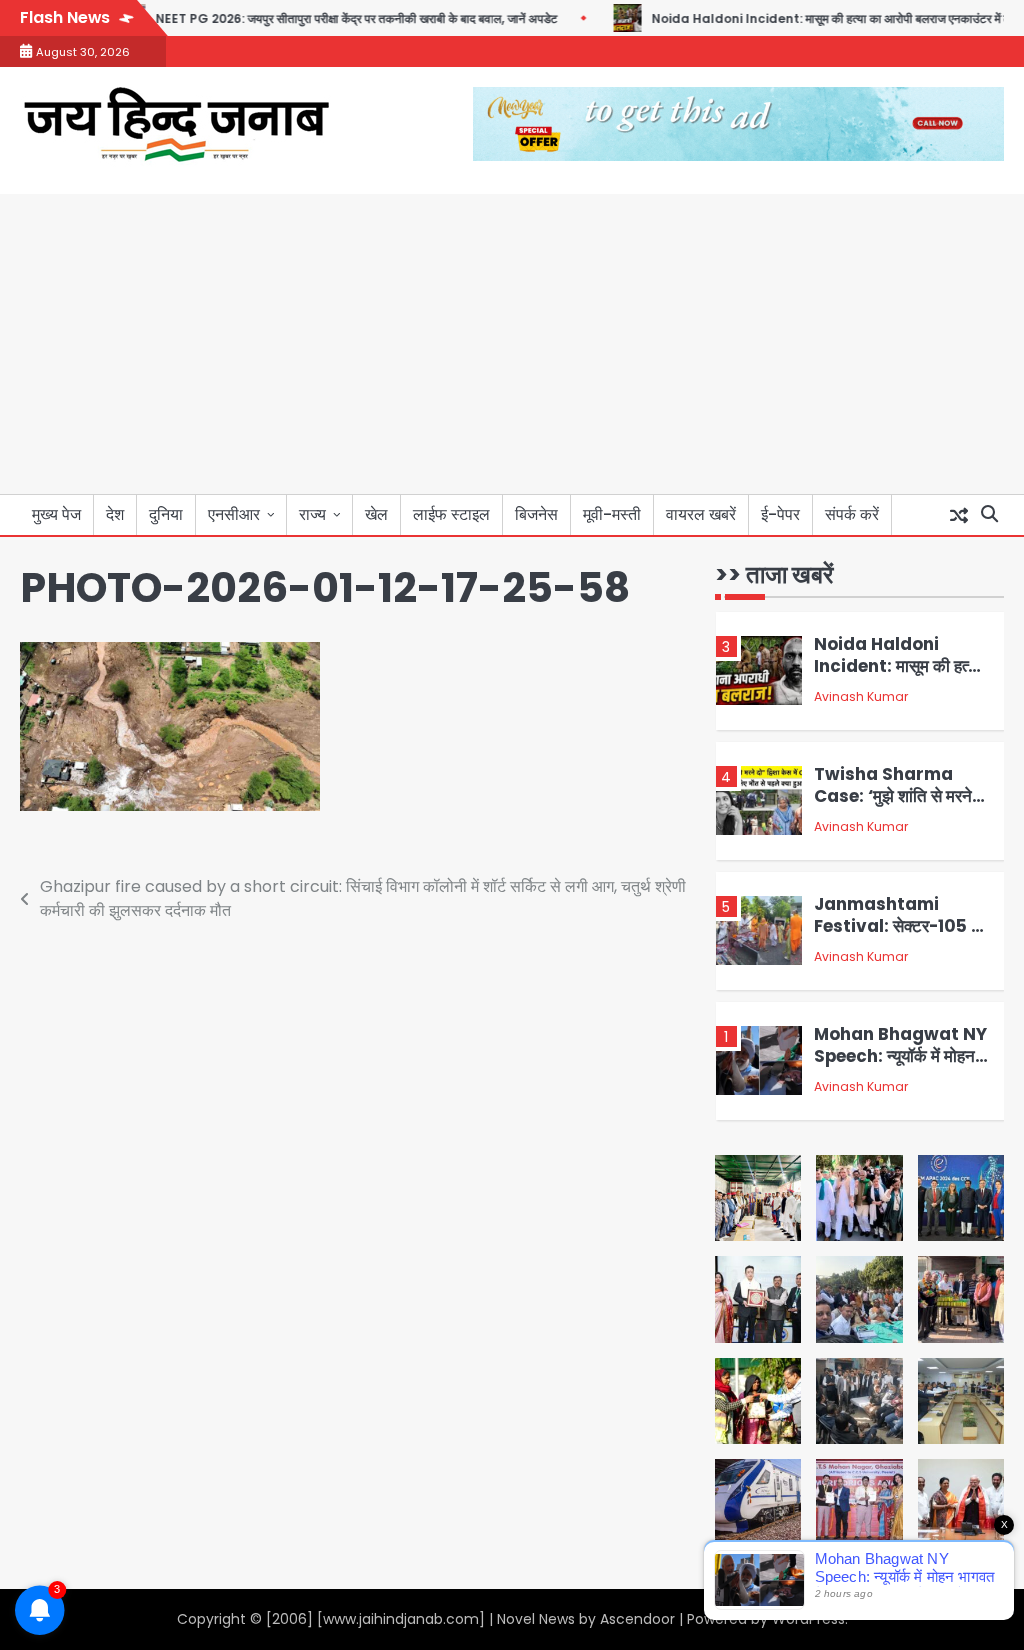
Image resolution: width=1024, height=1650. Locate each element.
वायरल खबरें (701, 514)
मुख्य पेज (56, 514)
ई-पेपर (780, 514)
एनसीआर (234, 514)
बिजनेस (536, 514)
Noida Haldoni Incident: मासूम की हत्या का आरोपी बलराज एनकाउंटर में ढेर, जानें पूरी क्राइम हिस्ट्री (902, 677)
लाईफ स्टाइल (451, 514)
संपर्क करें (852, 514)
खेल (376, 514)
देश (115, 514)
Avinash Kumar (861, 696)
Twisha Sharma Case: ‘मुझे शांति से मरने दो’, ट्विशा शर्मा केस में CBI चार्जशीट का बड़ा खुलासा (897, 807)
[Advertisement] (512, 344)
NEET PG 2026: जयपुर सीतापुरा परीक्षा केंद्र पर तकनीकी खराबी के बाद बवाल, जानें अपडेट (328, 19)
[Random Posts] (959, 515)
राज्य (312, 514)
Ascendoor (637, 1619)
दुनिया (166, 514)
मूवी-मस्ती (612, 514)
